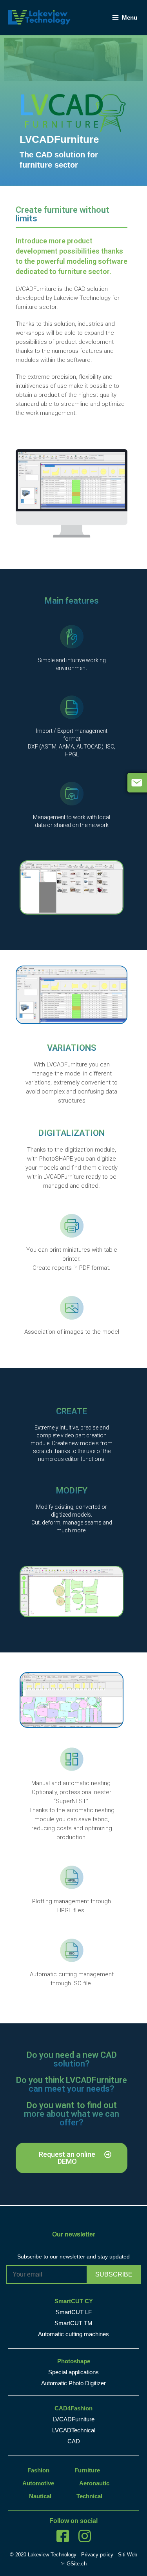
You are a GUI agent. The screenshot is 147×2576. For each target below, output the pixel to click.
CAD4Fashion (73, 2408)
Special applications (73, 2372)
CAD (74, 2441)
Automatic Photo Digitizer (73, 2383)
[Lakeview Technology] (39, 17)
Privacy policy (97, 2555)
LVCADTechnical (74, 2430)
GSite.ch (77, 2564)
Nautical (40, 2496)
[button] (72, 2158)
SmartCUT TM (73, 2323)
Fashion (38, 2470)
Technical (89, 2496)
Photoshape (74, 2361)
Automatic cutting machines (73, 2334)
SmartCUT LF (74, 2312)
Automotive (38, 2483)
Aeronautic (94, 2483)
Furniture (87, 2470)
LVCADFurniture (73, 2419)
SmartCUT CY (74, 2301)
